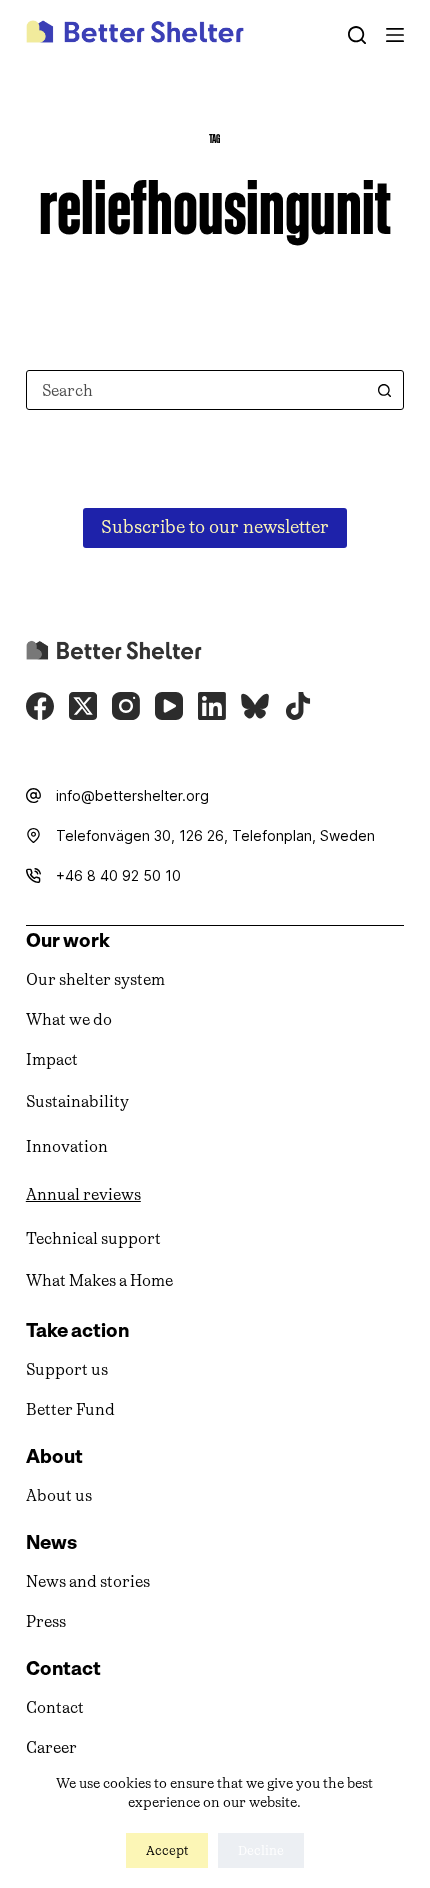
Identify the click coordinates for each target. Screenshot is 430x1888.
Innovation (67, 1146)
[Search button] (384, 390)
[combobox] (196, 390)
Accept (167, 1850)
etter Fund (76, 1409)
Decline (261, 1850)
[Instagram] (126, 706)
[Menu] (395, 35)
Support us (67, 1369)
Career (51, 1747)
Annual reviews (83, 1194)
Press (46, 1621)
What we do (69, 1019)
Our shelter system (95, 979)
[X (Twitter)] (83, 706)
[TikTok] (298, 706)
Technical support (93, 1238)
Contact (55, 1707)
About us (59, 1495)
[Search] (357, 35)
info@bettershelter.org (132, 795)
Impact (52, 1059)
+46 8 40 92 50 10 (118, 875)
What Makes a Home (99, 1280)
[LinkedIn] (212, 706)
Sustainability (77, 1101)
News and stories (88, 1581)
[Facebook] (40, 706)
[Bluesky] (255, 706)
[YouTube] (169, 706)
